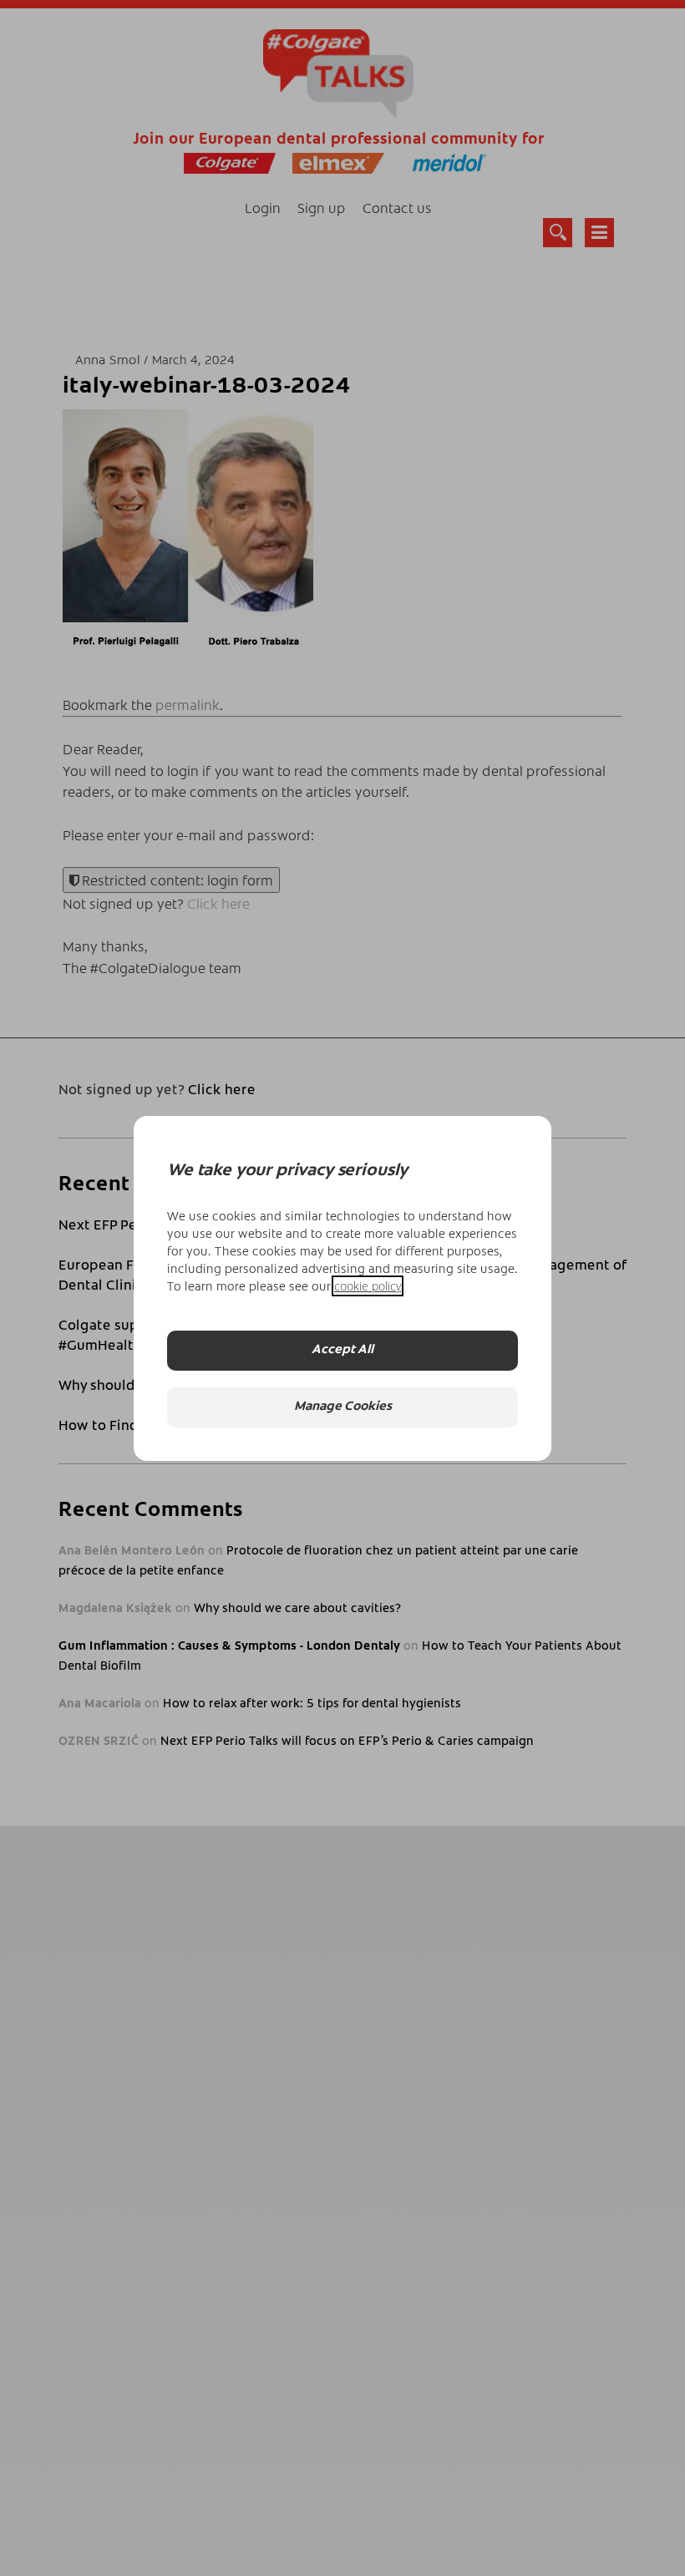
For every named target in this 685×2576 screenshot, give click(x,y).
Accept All (342, 1350)
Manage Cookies (343, 1407)
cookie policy (368, 1286)
